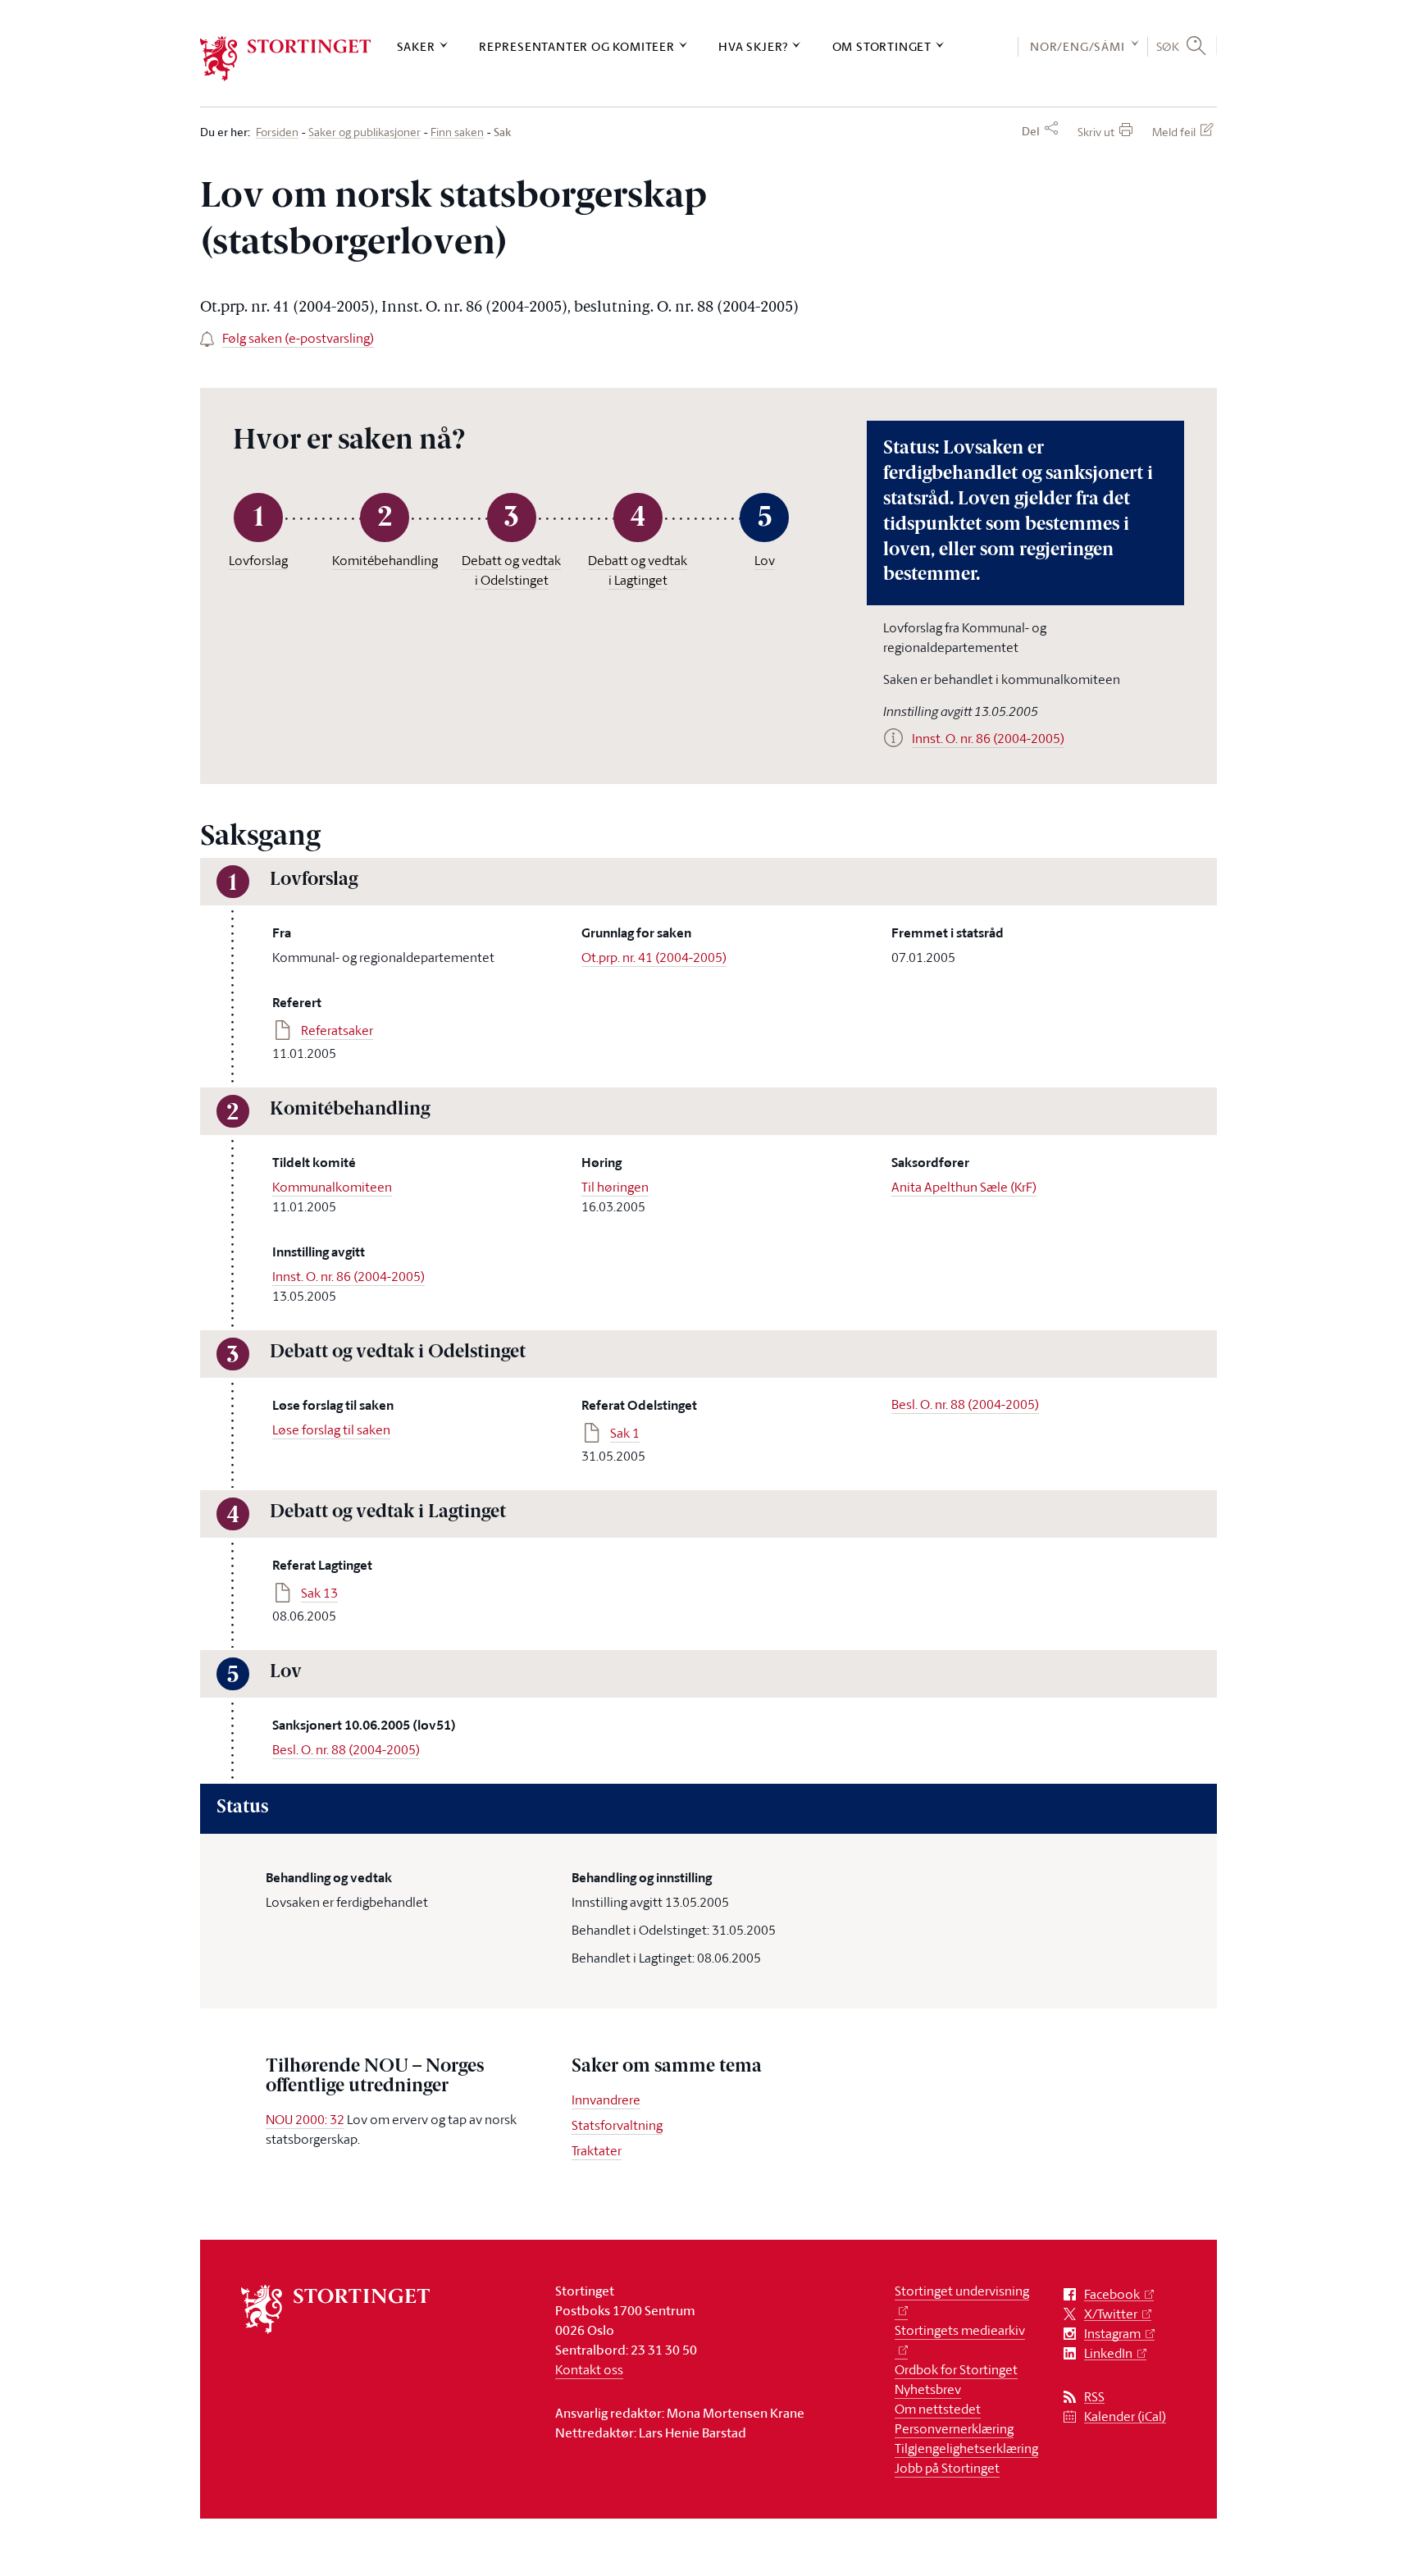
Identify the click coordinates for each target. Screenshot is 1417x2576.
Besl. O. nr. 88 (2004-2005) (965, 1404)
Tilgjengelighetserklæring (966, 2448)
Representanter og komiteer (577, 46)
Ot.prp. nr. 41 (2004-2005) (654, 957)
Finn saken (457, 132)
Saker (416, 46)
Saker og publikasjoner (365, 132)
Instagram (1112, 2334)
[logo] (286, 59)
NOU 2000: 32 (305, 2119)
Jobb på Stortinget (947, 2468)
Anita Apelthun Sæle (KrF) (964, 1187)
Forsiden (277, 132)
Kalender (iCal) (1125, 2416)
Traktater (597, 2150)
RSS (1094, 2397)
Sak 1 (625, 1433)
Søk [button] (1168, 46)
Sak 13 (319, 1593)
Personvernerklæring (954, 2428)
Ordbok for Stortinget (956, 2369)
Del (1031, 131)
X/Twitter (1111, 2314)
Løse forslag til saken (331, 1429)
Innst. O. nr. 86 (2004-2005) (349, 1276)
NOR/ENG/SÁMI (1078, 46)
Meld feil (1174, 132)
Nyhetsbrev (928, 2389)
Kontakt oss (589, 2369)
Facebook (1112, 2294)
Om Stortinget (882, 46)
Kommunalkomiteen (332, 1187)
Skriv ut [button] (1096, 132)
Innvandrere (606, 2100)
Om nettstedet (938, 2409)
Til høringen (615, 1187)
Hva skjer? (753, 46)
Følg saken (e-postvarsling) (298, 338)
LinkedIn (1108, 2353)
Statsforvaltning (617, 2125)
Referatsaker (337, 1030)
